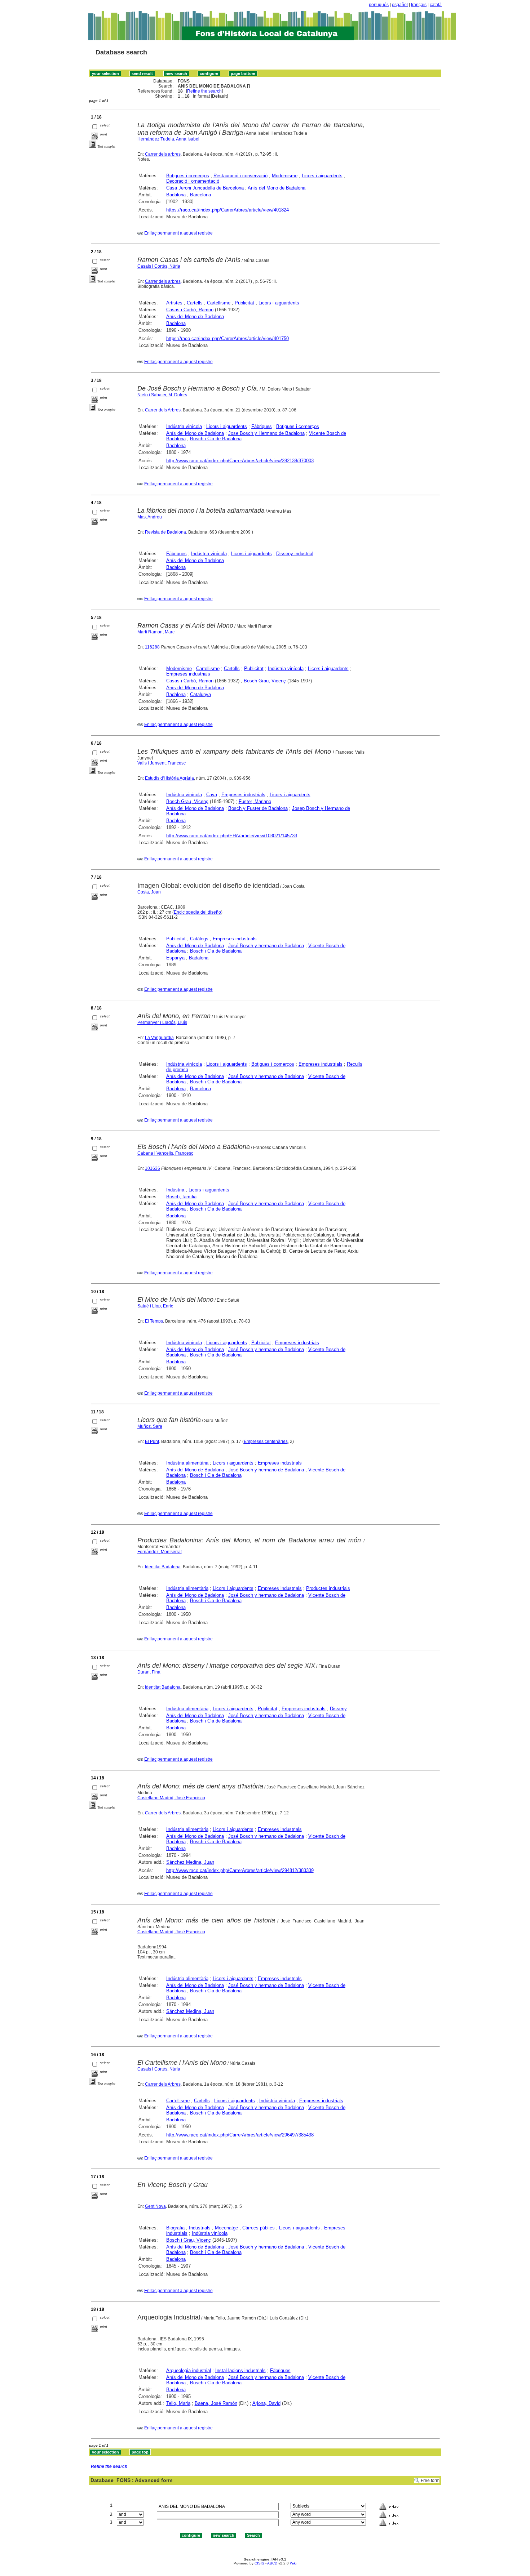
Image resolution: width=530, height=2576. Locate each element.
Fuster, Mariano (255, 801)
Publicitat (244, 303)
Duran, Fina (149, 1672)
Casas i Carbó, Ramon (190, 310)
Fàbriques (262, 426)
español (400, 5)
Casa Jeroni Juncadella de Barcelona (205, 188)
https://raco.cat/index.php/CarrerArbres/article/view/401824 (228, 210)
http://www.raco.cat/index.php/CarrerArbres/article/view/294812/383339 (240, 1870)
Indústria (175, 1190)
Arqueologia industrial (189, 2370)
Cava (212, 795)
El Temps (154, 1321)
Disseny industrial (295, 554)
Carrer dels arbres (163, 154)
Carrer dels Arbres (163, 410)
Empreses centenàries (266, 1441)
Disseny (338, 1709)
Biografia (175, 2228)
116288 (152, 647)
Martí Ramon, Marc (156, 632)
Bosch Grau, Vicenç (265, 681)
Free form (430, 2481)
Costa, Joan (149, 892)
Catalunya (200, 694)
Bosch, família (181, 1197)
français (419, 5)
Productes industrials (328, 1588)
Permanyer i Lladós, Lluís (162, 1022)
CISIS (259, 2563)
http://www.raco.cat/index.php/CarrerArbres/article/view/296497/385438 (240, 2135)
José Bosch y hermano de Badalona (266, 946)
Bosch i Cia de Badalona (216, 439)
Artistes (174, 303)
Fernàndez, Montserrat (160, 1552)
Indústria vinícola (184, 426)
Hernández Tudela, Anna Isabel (168, 139)
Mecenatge (226, 2228)
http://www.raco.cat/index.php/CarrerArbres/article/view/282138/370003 (240, 461)
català (436, 5)
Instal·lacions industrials (240, 2370)
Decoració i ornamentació (193, 181)
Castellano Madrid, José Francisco (171, 1798)
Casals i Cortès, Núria (159, 266)
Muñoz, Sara (150, 1426)
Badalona (176, 195)
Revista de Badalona (165, 532)
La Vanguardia (159, 1038)
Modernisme (285, 176)
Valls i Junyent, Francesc (162, 763)
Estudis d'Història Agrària (169, 778)
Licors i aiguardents (322, 176)
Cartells (195, 303)
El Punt (152, 1441)
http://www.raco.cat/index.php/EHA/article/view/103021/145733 (232, 836)
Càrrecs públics (259, 2228)
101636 (153, 1168)
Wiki (293, 2563)
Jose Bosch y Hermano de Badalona (266, 433)
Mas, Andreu (150, 517)
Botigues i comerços (188, 176)
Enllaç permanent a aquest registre (178, 233)
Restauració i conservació (240, 176)
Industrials (200, 2228)
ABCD (272, 2563)
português (379, 5)
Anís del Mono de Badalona (277, 188)
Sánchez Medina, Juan (190, 1862)
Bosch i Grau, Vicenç (189, 2240)
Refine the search (204, 91)
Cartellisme (219, 303)
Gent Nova (155, 2206)
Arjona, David (266, 2403)
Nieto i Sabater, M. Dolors (162, 395)
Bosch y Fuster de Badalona (258, 808)
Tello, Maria (178, 2403)
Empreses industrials (188, 674)
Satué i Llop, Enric (155, 1306)
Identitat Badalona (163, 1567)
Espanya (175, 958)
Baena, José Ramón (216, 2403)
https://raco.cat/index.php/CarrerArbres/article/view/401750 (228, 338)
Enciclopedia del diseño (197, 912)
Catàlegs (199, 939)
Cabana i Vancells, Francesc (165, 1153)
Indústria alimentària (187, 1463)
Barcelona (200, 195)
